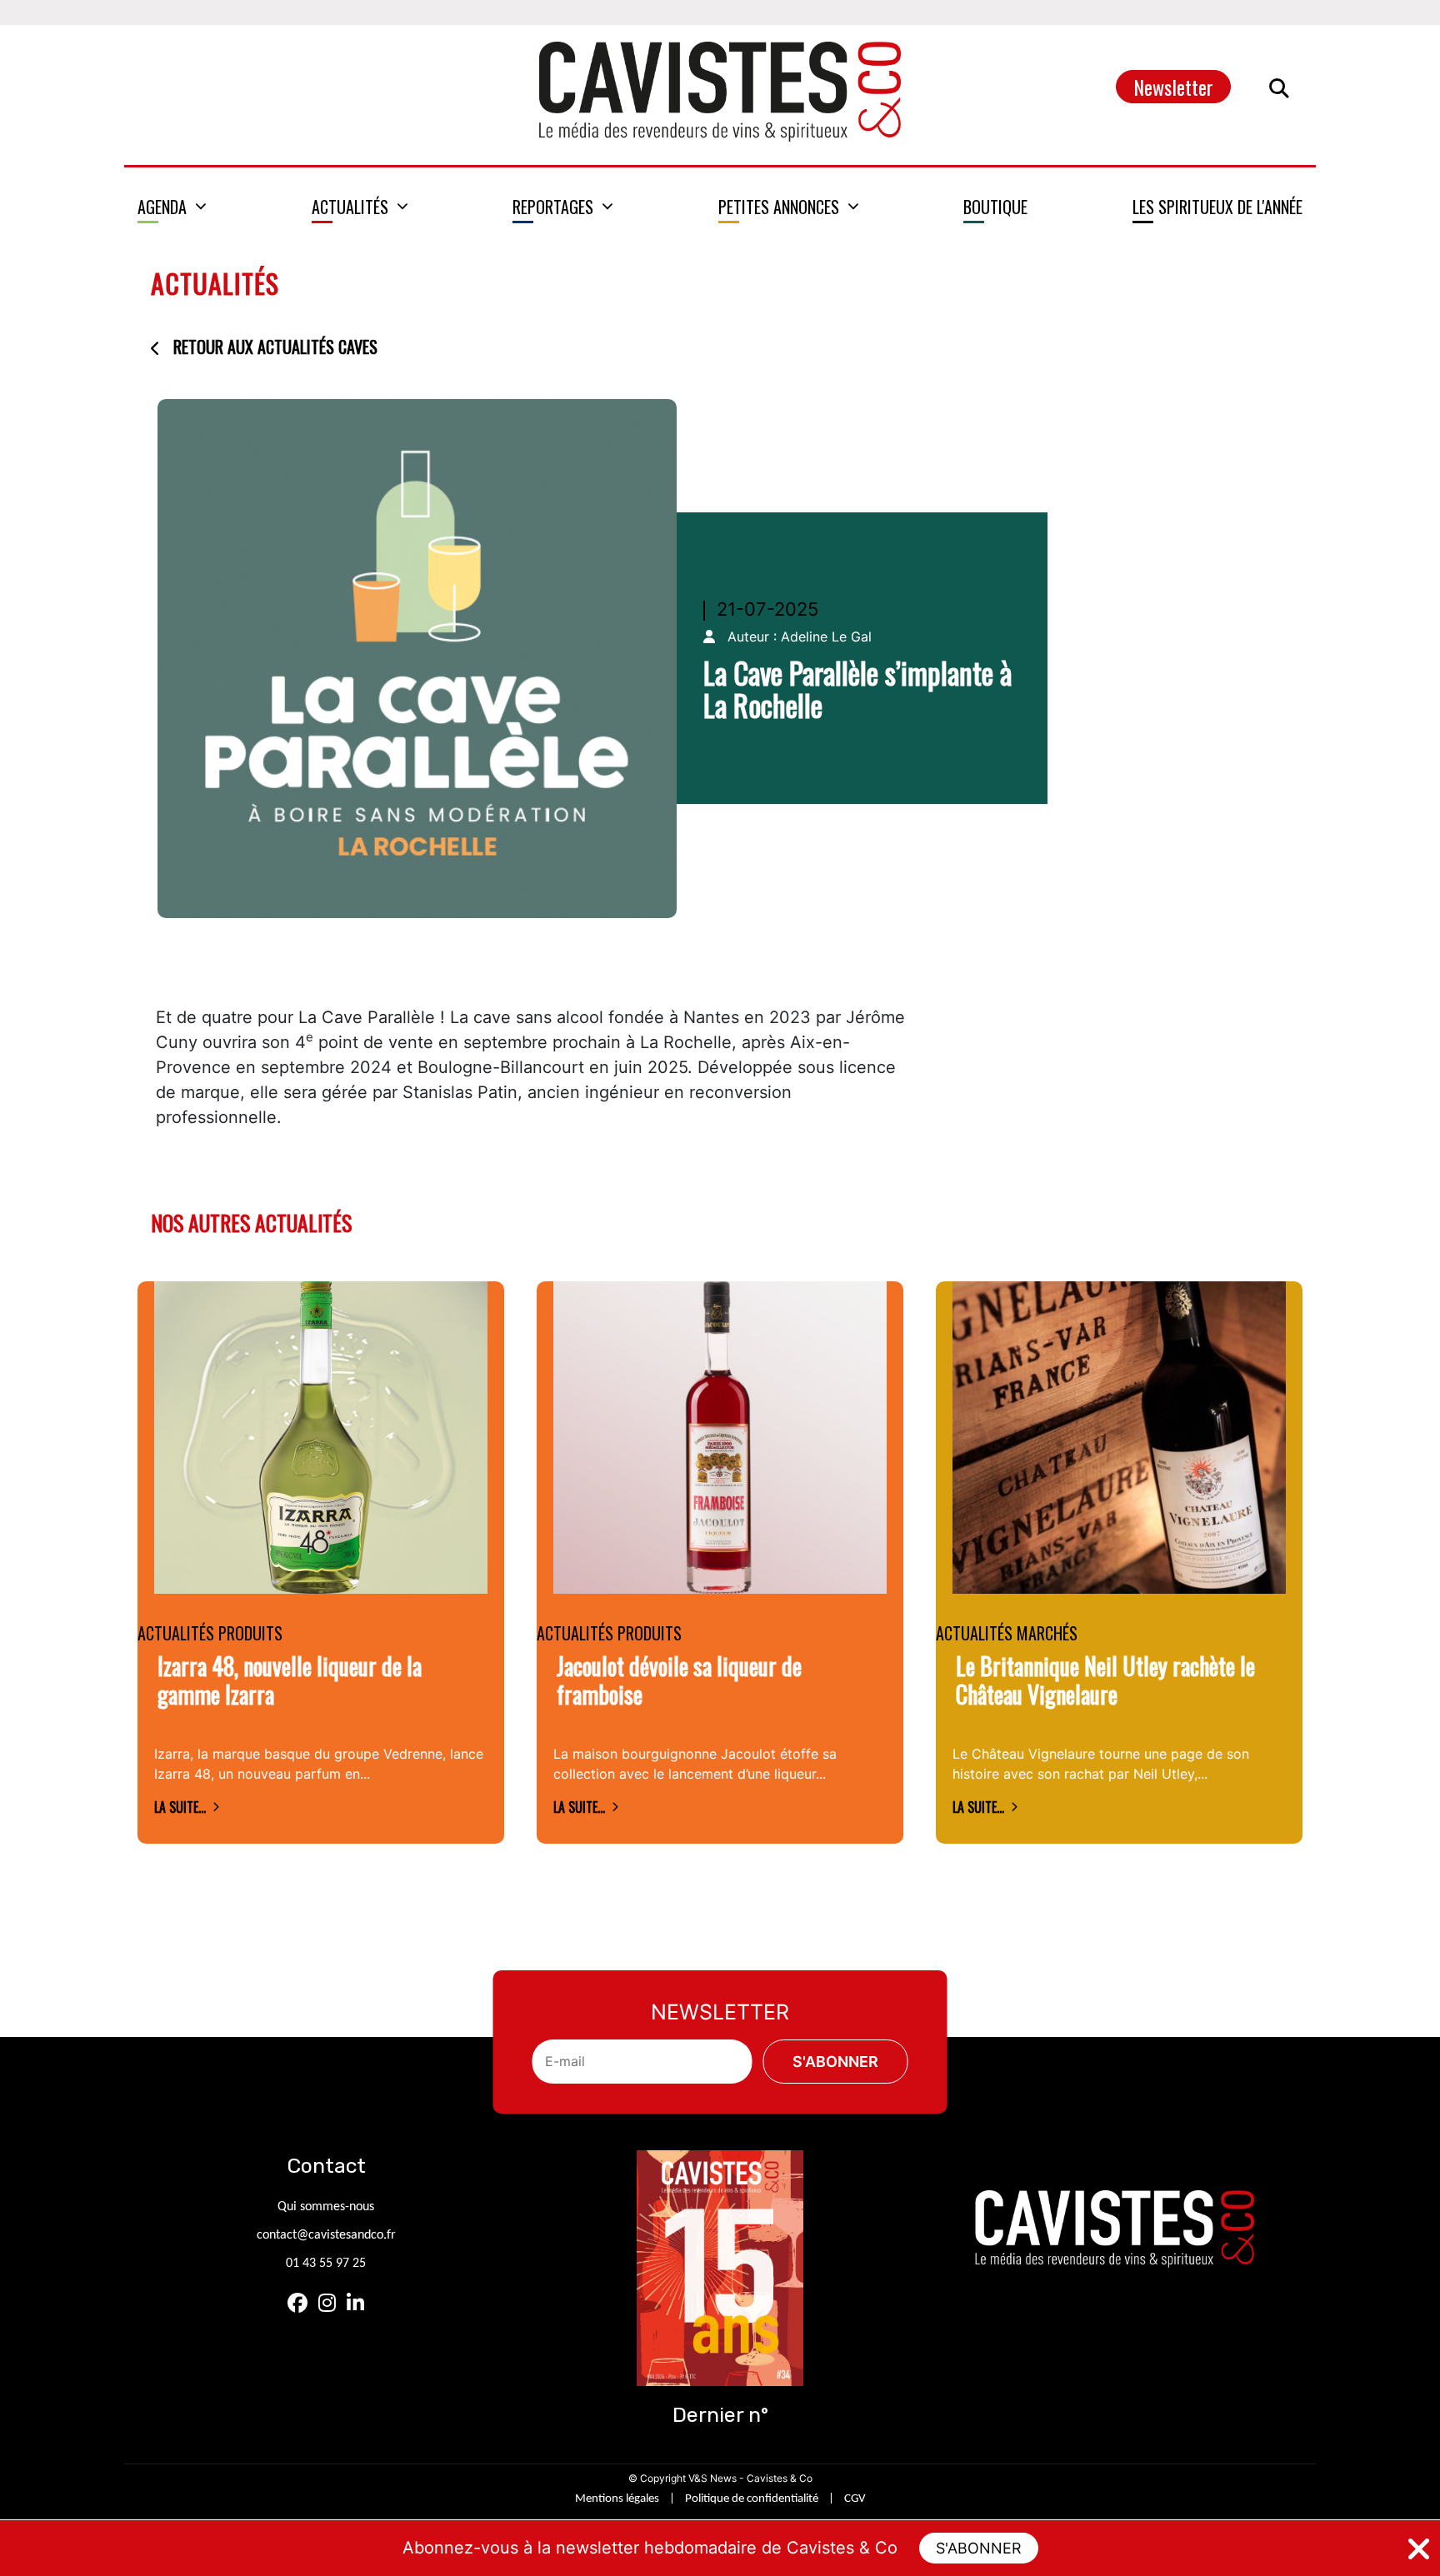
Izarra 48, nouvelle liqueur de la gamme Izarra (290, 1680)
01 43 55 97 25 (326, 2264)
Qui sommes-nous (326, 2207)
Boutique (995, 207)
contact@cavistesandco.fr (326, 2235)
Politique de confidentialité (752, 2499)
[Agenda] (172, 207)
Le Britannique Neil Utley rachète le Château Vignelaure (1105, 1680)
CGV (855, 2499)
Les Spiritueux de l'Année (1217, 207)
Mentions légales (617, 2499)
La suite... (180, 1807)
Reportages (553, 207)
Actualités (350, 207)
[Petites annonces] (789, 207)
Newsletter (1173, 87)
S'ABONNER (979, 2548)
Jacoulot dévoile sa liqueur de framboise (679, 1680)
